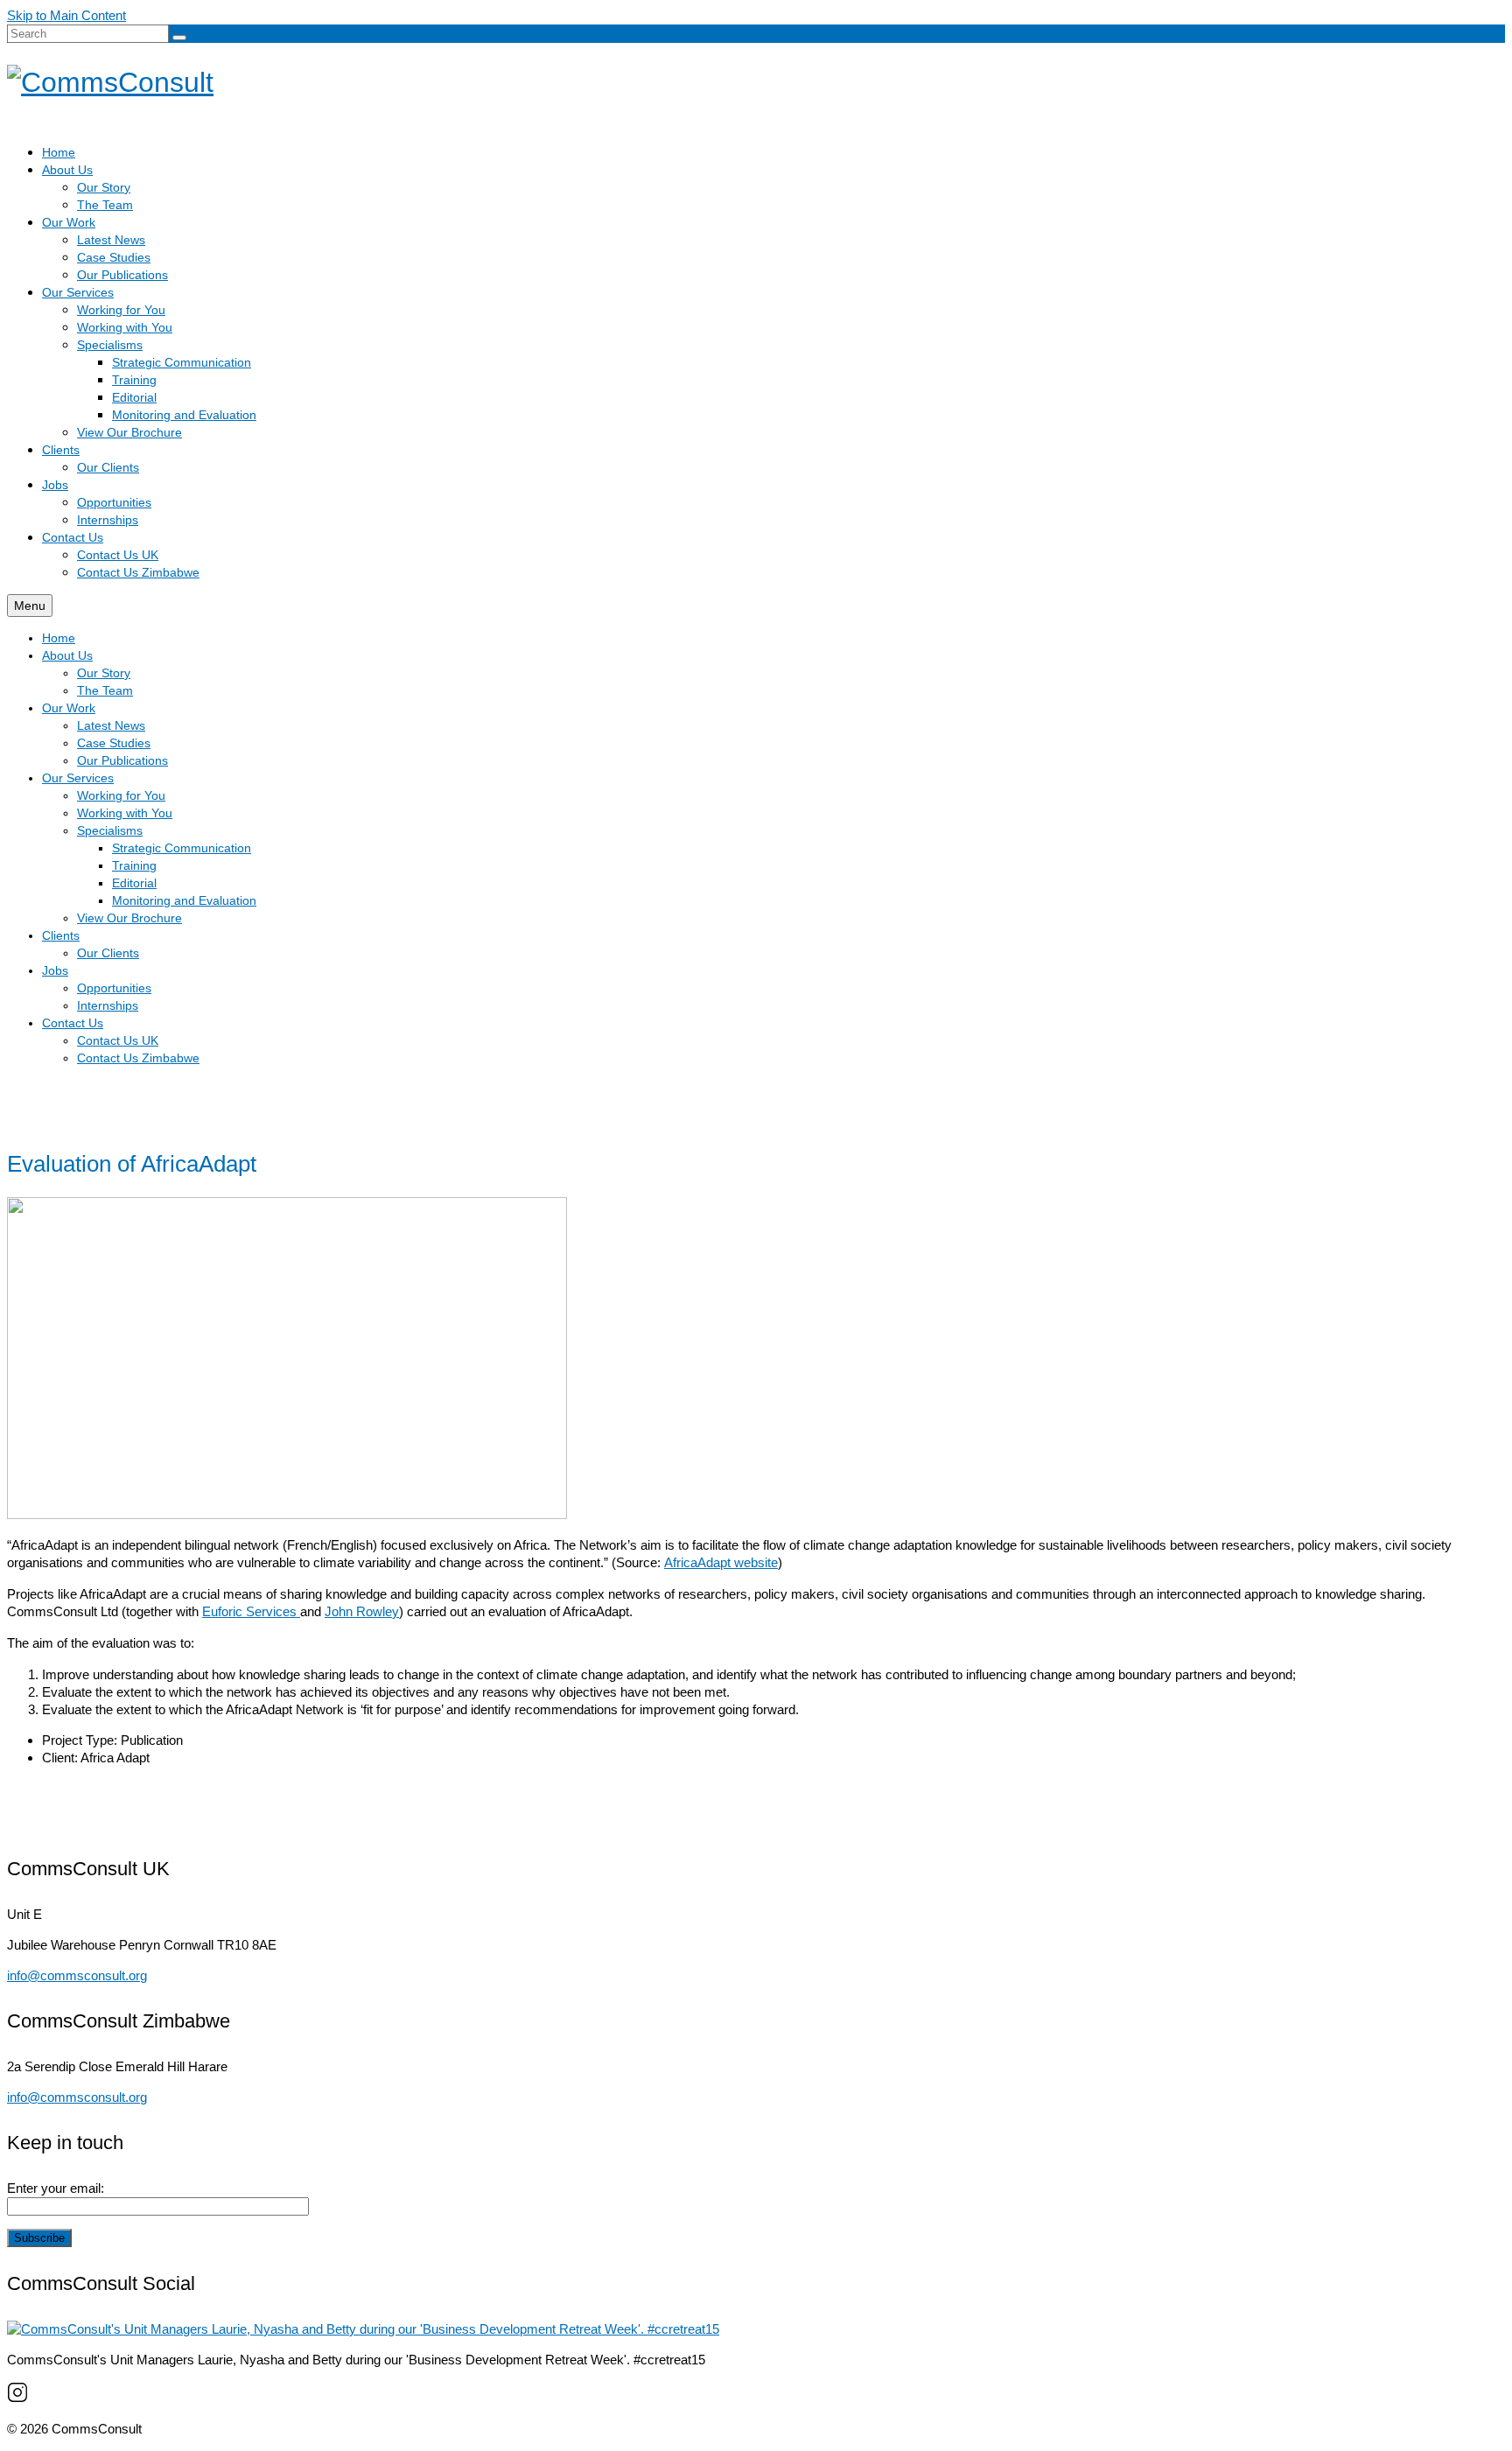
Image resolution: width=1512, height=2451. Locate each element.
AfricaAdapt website (721, 1562)
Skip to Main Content (66, 15)
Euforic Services (251, 1611)
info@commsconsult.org (77, 1975)
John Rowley (362, 1611)
